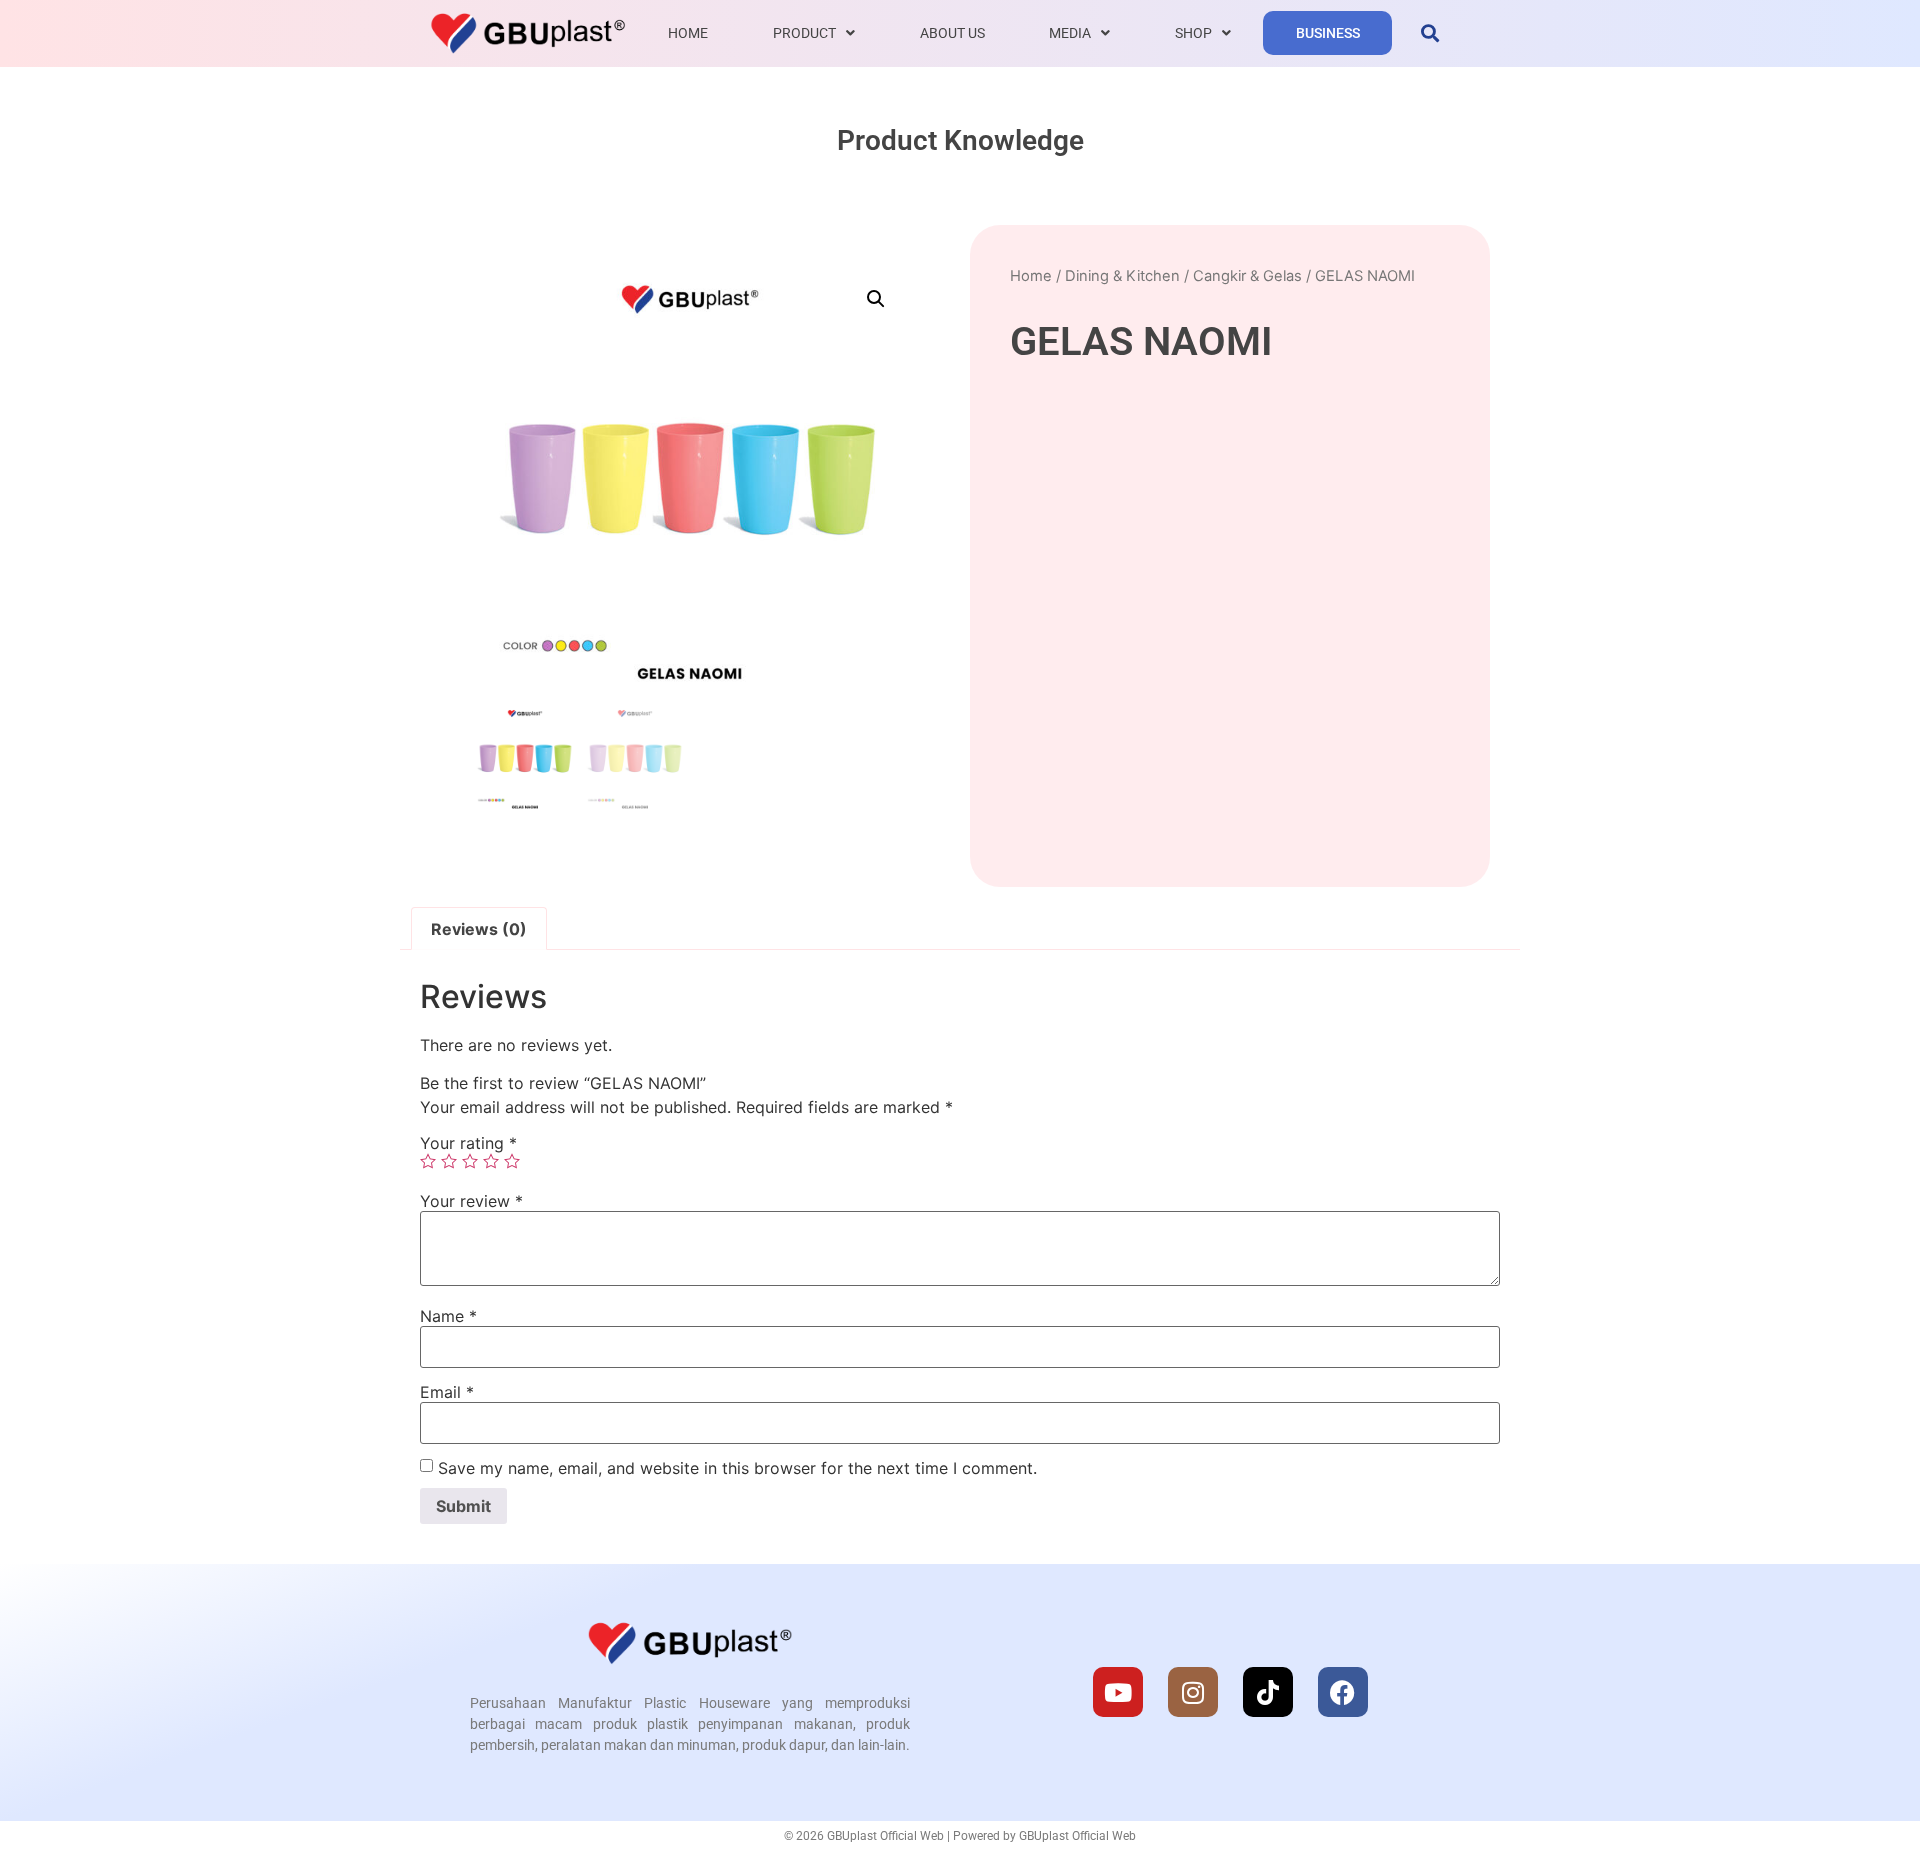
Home (1031, 276)
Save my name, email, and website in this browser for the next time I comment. (737, 1468)
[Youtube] (1118, 1692)
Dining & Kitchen (1122, 276)
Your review (471, 1201)
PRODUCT (804, 33)
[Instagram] (1193, 1692)
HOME (688, 33)
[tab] (479, 929)
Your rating (468, 1143)
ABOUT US (952, 33)
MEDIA (1070, 33)
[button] (1429, 33)
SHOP (1193, 33)
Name (448, 1316)
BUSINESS (1328, 33)
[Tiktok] (1268, 1692)
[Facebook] (1343, 1692)
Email (447, 1392)
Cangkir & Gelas (1247, 276)
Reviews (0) (479, 929)
